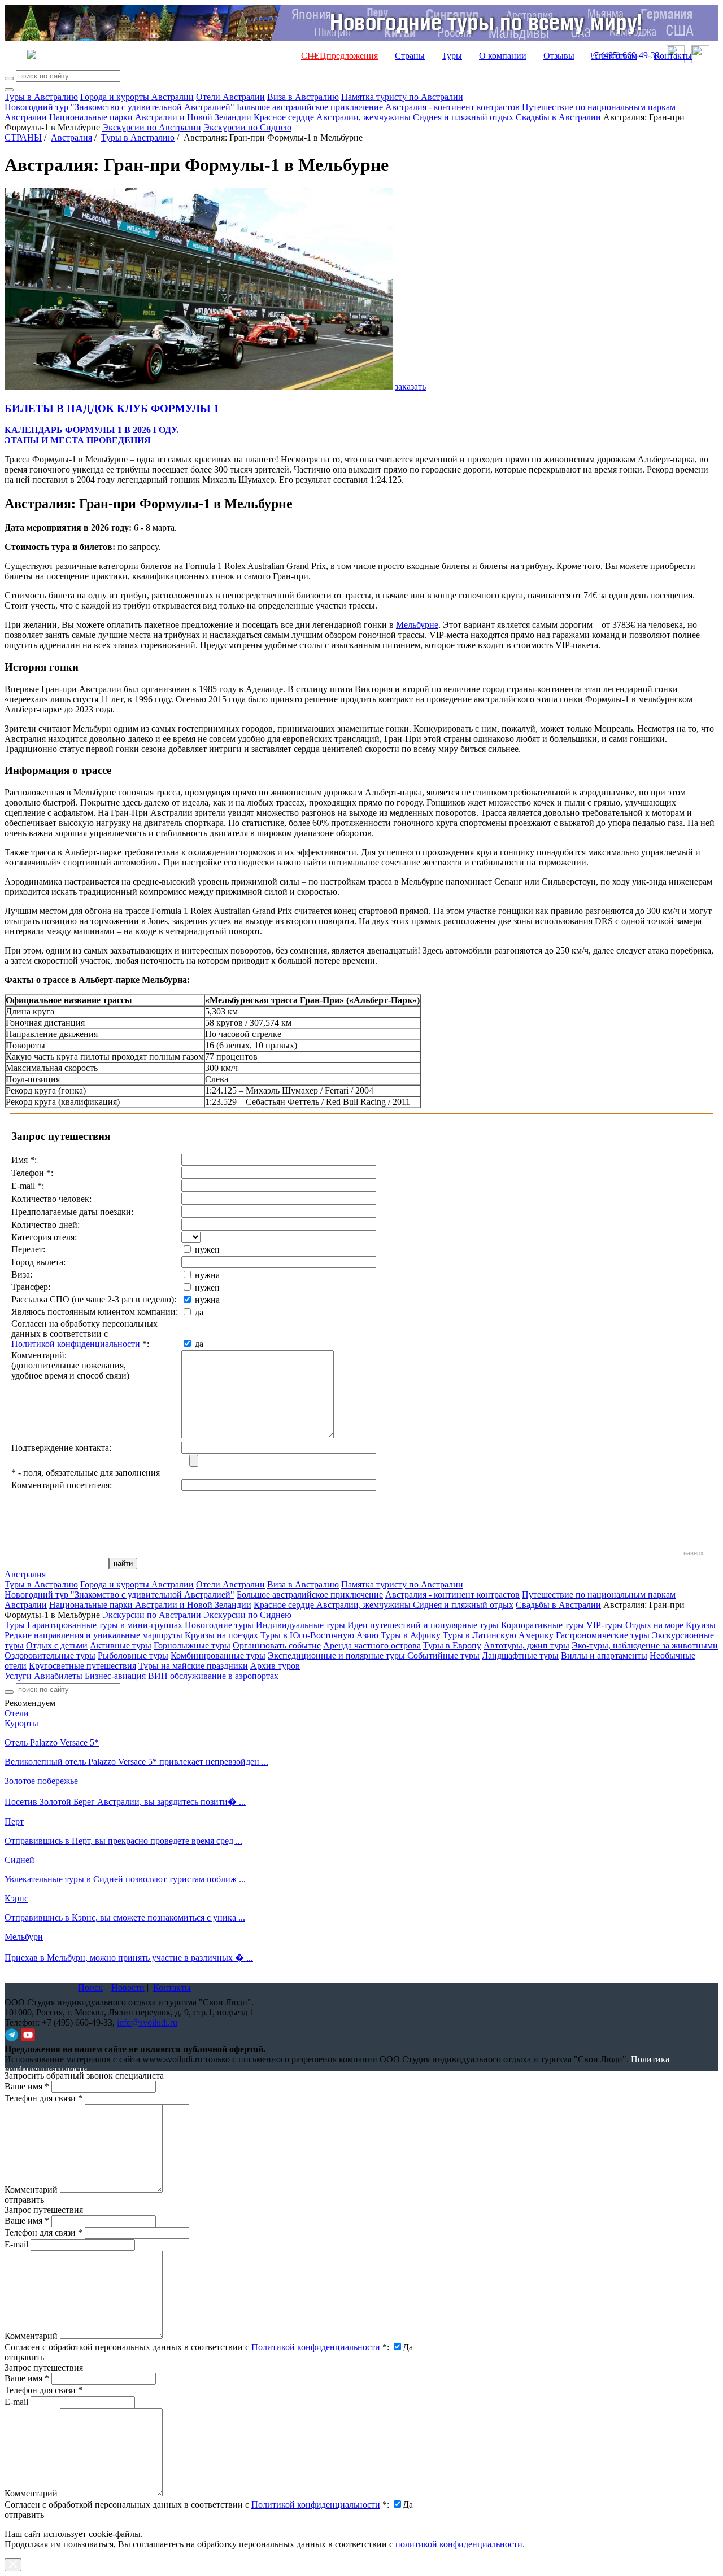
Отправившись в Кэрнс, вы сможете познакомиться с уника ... (125, 1917)
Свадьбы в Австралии (558, 117)
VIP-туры (605, 1625)
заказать (410, 386)
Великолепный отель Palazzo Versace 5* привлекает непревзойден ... (136, 1762)
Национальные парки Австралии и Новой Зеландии (150, 117)
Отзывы (559, 56)
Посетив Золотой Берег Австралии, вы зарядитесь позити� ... (125, 1802)
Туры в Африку (411, 1635)
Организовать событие (277, 1645)
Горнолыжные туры (192, 1645)
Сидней (19, 1860)
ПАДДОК (90, 408)
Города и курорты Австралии (137, 97)
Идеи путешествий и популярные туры (423, 1625)
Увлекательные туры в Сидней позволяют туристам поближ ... (125, 1879)
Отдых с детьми (57, 1645)
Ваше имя (27, 2086)
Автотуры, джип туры (526, 1645)
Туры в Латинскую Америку (498, 1635)
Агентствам (614, 56)
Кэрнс (16, 1898)
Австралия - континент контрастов (452, 107)
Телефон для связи (43, 2098)
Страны (410, 56)
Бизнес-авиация (115, 1676)
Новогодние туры (219, 1625)
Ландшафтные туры (520, 1656)
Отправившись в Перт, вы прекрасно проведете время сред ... (123, 1841)
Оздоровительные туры (50, 1656)
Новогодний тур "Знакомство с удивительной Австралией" (119, 107)
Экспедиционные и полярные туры (337, 1656)
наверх (694, 1553)
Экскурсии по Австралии (152, 127)
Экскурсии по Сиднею (247, 127)
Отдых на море (654, 1625)
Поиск (90, 1987)
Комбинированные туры (218, 1656)
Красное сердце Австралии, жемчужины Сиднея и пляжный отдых (384, 117)
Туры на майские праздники (193, 1666)
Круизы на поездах (221, 1635)
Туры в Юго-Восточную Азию (319, 1635)
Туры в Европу (452, 1645)
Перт (14, 1821)
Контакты (673, 56)
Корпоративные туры (543, 1625)
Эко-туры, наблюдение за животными (645, 1645)
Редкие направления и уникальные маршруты (93, 1635)
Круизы (701, 1625)
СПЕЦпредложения (339, 56)
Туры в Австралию (41, 97)
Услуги (18, 1676)
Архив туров (275, 1666)
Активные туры (121, 1645)
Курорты (21, 1723)
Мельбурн (24, 1937)
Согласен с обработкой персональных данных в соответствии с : (197, 2347)
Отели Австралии (230, 97)
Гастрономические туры (603, 1635)
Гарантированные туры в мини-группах (105, 1625)
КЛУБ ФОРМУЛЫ (162, 408)
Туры (452, 56)
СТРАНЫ (23, 137)
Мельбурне (417, 625)
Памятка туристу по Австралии (402, 97)
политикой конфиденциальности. (460, 2544)
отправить (24, 2515)
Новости (128, 1987)
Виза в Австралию (303, 97)
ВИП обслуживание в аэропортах (213, 1676)
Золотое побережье (41, 1781)
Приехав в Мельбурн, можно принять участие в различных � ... (129, 1958)
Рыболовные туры (133, 1656)
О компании (503, 56)
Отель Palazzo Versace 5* (52, 1742)
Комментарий (31, 2190)
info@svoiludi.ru (147, 2022)
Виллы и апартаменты (604, 1656)
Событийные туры (443, 1656)
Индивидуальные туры (300, 1625)
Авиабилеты (58, 1676)
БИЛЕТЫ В (34, 408)
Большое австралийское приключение (310, 107)
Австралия (71, 137)
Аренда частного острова (372, 1645)
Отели (17, 1713)
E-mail (16, 2244)
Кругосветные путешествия (82, 1666)
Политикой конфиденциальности (76, 1344)
